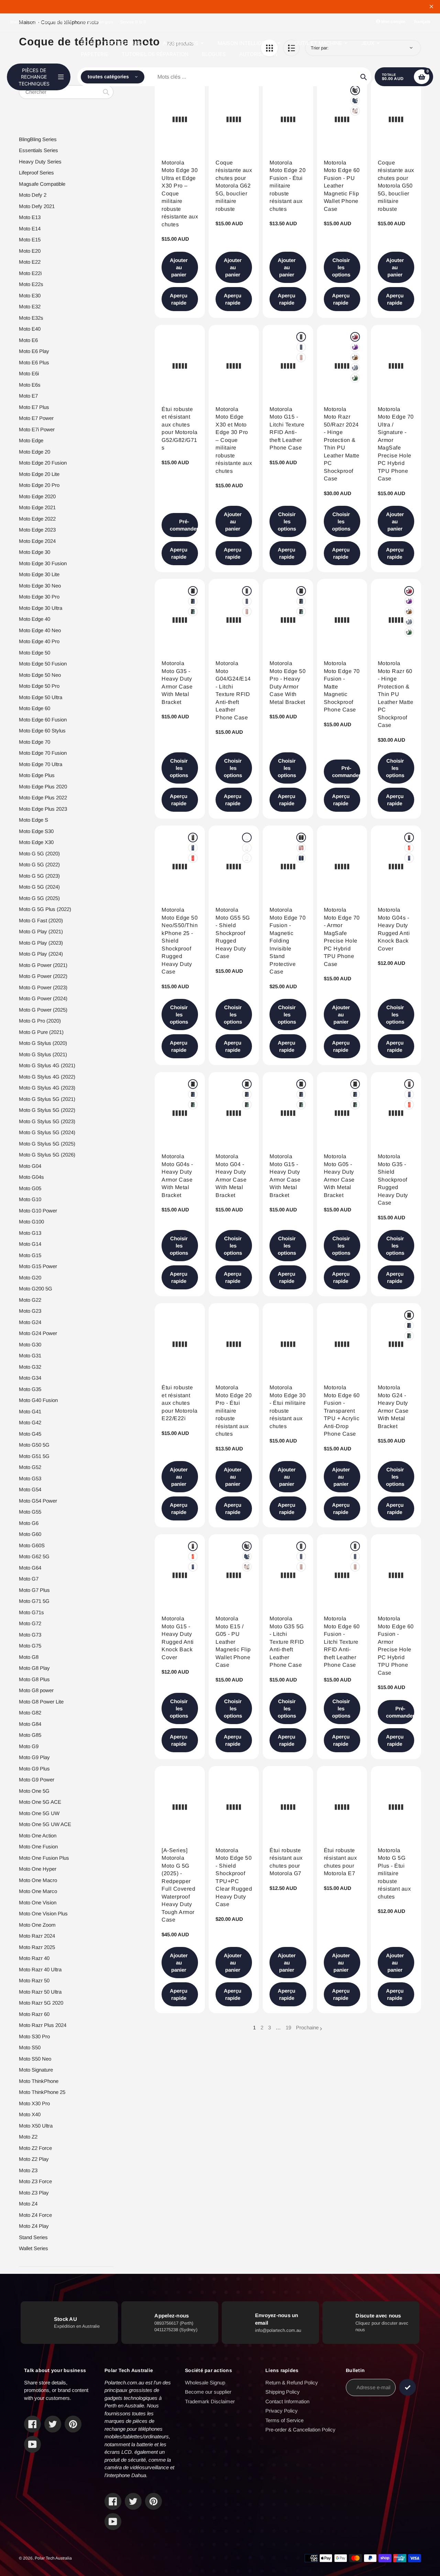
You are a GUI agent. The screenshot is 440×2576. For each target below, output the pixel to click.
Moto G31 (30, 1355)
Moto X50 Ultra (36, 2126)
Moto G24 (30, 1322)
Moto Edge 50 (35, 653)
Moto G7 (29, 1579)
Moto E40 (30, 329)
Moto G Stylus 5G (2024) (47, 1132)
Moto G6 (29, 1523)
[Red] (355, 337)
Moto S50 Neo (35, 2059)
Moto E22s (31, 284)
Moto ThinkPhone (39, 2081)
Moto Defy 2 (33, 195)
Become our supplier (208, 2392)
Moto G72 (30, 1623)
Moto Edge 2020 (37, 496)
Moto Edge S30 (36, 831)
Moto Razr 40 (34, 1958)
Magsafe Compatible (42, 184)
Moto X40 (30, 2114)
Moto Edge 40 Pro (39, 641)
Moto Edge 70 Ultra (41, 764)
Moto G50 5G (34, 1445)
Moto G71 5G (34, 1601)
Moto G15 (30, 1255)
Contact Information (287, 2401)
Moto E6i (29, 373)
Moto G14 (30, 1244)
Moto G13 (30, 1233)
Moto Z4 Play (34, 2226)
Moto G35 (30, 1389)
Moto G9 (29, 1746)
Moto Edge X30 (36, 842)
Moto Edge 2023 (37, 530)
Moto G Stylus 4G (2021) (47, 1065)
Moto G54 (30, 1489)
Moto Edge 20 (35, 452)
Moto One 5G (34, 1791)
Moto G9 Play (34, 1757)
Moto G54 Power (38, 1501)
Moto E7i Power (37, 429)
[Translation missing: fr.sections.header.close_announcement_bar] (431, 7)
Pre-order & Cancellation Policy (300, 2430)
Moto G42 (30, 1422)
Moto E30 (30, 295)
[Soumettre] (408, 2387)
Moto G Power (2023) (43, 987)
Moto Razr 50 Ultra (40, 1992)
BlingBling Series (38, 139)
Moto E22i (30, 273)
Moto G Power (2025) (43, 1010)
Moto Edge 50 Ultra (41, 697)
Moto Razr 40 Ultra (40, 1969)
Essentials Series (38, 150)
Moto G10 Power (38, 1211)
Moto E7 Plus (34, 407)
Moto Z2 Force (35, 2148)
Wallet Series (34, 2248)
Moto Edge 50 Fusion (43, 664)
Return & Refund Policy (292, 2383)
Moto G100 (31, 1222)
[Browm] (355, 357)
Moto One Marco (38, 1891)
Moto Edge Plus (37, 775)
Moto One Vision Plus (43, 1913)
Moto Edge (31, 440)
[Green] (355, 378)
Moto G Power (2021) (43, 965)
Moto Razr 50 (34, 1980)
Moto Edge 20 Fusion (43, 463)
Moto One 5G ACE (40, 1802)
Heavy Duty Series (40, 162)
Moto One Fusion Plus (44, 1858)
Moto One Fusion (38, 1846)
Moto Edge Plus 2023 (43, 809)
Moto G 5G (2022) (39, 864)
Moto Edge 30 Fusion (43, 563)
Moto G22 (30, 1300)
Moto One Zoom (37, 1925)
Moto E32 (30, 306)
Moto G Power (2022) (43, 976)
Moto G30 (30, 1344)
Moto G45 (30, 1434)
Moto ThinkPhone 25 (42, 2092)
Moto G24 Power (38, 1333)
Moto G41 (30, 1411)
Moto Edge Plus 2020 (43, 787)
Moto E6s (30, 385)
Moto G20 (30, 1278)
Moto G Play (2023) (41, 943)
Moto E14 (30, 229)
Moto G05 (30, 1188)
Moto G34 (30, 1378)
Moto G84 (30, 1724)
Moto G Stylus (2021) (43, 1054)
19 (288, 2028)
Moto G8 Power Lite (41, 1702)
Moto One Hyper (38, 1869)
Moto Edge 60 (35, 708)
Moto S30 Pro (34, 2036)
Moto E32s (31, 318)
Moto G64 (30, 1568)
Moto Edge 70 (35, 742)
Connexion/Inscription (51, 22)
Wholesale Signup (205, 2383)
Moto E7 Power (36, 418)
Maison (17, 22)
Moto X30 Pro (34, 2103)
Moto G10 (30, 1199)
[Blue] (301, 347)
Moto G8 (29, 1657)
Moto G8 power (36, 1690)
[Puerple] (355, 347)
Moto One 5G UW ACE (45, 1824)
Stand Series (33, 2237)
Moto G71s (31, 1612)
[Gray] (355, 368)
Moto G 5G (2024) (39, 887)
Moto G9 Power (37, 1780)
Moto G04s (31, 1177)
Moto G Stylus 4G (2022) (47, 1077)
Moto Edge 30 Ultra (41, 608)
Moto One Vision (38, 1902)
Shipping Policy (283, 2392)
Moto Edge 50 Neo (40, 675)
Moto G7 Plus (34, 1590)
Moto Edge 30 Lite (39, 574)
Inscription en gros (96, 22)
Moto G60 (30, 1534)
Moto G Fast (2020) (41, 920)
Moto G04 (30, 1166)
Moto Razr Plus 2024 (43, 2025)
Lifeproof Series (36, 173)
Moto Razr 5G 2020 (41, 2003)
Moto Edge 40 (35, 619)
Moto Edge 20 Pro (39, 485)
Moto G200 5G (36, 1289)
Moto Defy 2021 (37, 206)
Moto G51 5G (34, 1456)
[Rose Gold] (301, 848)
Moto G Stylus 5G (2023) (47, 1121)
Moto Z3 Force (35, 2181)
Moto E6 (28, 340)
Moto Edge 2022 (37, 519)
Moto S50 (30, 2047)
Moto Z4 (28, 2204)
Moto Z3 (28, 2170)
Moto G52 (30, 1467)
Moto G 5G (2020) (39, 853)
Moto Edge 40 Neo (40, 630)
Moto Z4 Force (35, 2215)
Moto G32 (30, 1367)
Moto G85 (30, 1735)
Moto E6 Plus (34, 362)
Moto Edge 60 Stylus (42, 731)
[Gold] (301, 357)
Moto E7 (28, 396)
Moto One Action (38, 1836)
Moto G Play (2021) (41, 931)
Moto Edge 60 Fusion (43, 720)
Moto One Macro (38, 1880)
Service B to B (133, 22)
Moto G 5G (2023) (39, 876)
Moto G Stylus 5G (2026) (47, 1155)
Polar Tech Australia (53, 2558)
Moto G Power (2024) (43, 998)
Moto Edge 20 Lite (39, 474)
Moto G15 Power (38, 1266)
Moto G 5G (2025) (39, 898)
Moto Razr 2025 (37, 1947)
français (422, 22)
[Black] (301, 337)
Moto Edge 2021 (37, 507)
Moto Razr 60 (34, 2014)
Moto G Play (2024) (41, 954)
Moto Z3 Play (34, 2193)
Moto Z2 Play (34, 2159)
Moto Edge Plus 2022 (43, 797)
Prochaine (307, 2027)
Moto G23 (30, 1311)
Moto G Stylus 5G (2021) (47, 1099)
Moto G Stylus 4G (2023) (47, 1088)
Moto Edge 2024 (37, 541)
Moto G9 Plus (34, 1769)
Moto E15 (30, 240)
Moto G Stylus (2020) (43, 1043)
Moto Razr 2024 (37, 1936)
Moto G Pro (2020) (40, 1021)
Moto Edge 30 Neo (40, 586)
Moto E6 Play (34, 351)
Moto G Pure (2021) (41, 1032)
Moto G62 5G (34, 1556)
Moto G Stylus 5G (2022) (47, 1110)
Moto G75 (30, 1646)
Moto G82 (30, 1713)
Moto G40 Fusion (38, 1400)
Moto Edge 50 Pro (39, 686)
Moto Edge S (34, 820)
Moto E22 (30, 262)
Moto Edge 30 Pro (39, 597)
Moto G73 (30, 1635)
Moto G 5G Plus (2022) (45, 909)
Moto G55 (30, 1512)
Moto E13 (30, 217)
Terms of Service (284, 2420)
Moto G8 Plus (34, 1679)
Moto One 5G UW (39, 1813)
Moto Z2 (28, 2137)
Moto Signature (36, 2070)
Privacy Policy (282, 2411)
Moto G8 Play (34, 1668)
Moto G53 (30, 1478)
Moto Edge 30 (35, 552)
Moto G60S (32, 1545)
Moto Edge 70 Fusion (43, 753)
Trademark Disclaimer (210, 2401)
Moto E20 (30, 251)
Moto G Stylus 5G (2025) (47, 1144)
